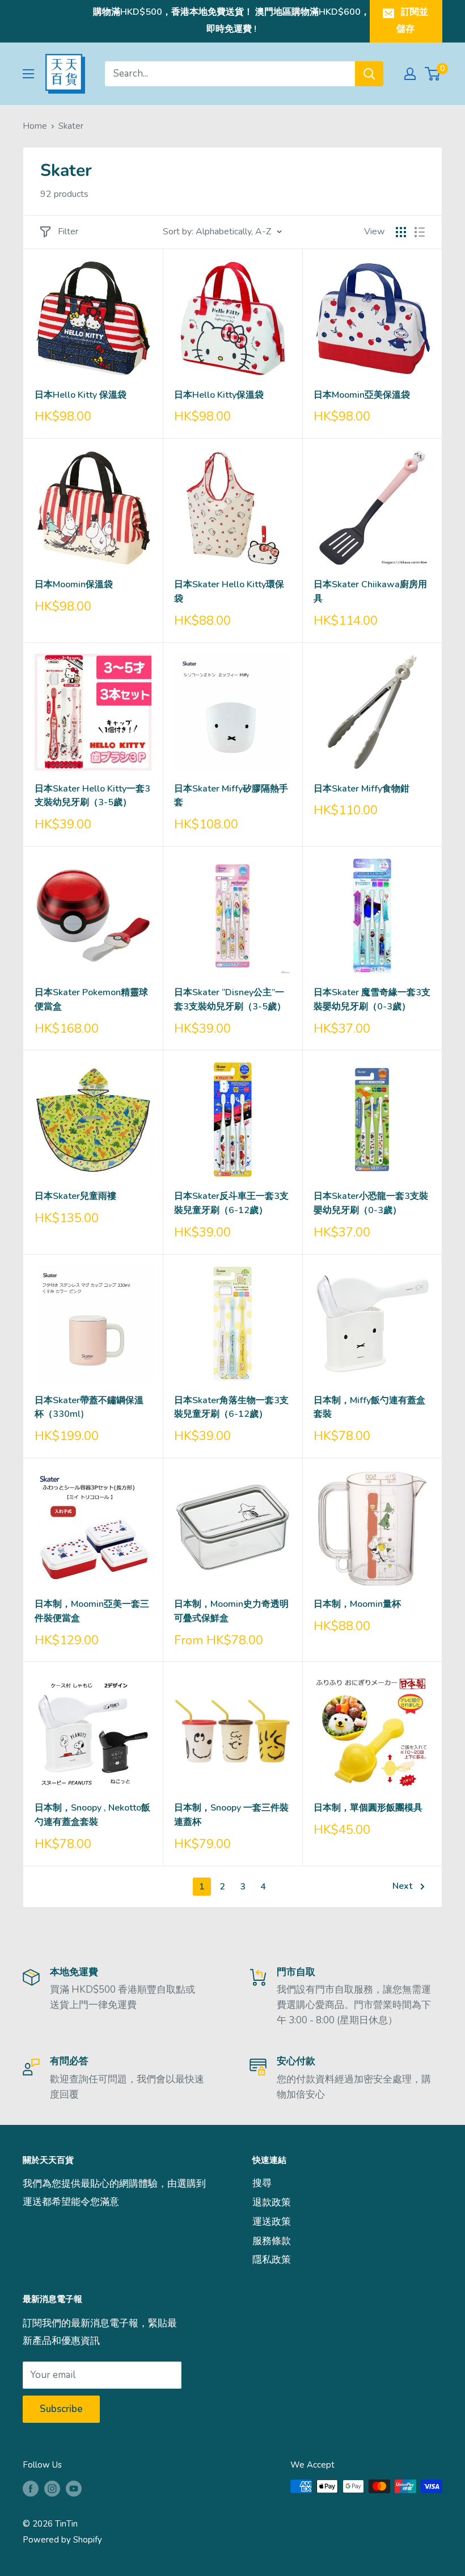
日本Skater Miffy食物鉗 (362, 789)
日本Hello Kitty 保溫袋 (81, 395)
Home (35, 126)
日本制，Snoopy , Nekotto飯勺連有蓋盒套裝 (92, 1815)
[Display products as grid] (401, 232)
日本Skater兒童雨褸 (75, 1196)
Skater (71, 126)
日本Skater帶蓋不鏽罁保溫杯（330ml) (89, 1407)
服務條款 (272, 2241)
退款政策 (272, 2202)
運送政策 (272, 2222)
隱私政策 (272, 2260)
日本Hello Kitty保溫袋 (219, 395)
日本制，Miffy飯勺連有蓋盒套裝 (369, 1407)
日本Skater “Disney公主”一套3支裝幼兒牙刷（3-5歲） (230, 999)
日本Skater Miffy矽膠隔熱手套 (231, 796)
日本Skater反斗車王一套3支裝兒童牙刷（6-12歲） (231, 1203)
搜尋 (262, 2183)
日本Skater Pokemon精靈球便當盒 (91, 999)
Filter (68, 231)
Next (402, 1886)
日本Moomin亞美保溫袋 (362, 395)
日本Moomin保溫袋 (74, 584)
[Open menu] (28, 74)
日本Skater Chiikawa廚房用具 (370, 592)
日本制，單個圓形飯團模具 (368, 1808)
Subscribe (61, 2409)
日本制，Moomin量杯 (357, 1604)
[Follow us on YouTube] (74, 2488)
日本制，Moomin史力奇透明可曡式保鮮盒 (231, 1611)
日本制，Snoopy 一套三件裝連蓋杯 (231, 1815)
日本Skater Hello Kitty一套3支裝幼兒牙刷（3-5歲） (92, 796)
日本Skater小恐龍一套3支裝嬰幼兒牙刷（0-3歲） (371, 1203)
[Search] (369, 74)
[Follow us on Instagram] (52, 2488)
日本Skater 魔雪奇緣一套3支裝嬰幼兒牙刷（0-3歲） (372, 999)
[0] (433, 74)
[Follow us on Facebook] (31, 2488)
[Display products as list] (420, 232)
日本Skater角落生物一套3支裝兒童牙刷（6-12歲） (231, 1407)
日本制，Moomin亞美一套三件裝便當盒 (92, 1611)
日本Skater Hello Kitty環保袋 (229, 592)
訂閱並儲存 (412, 20)
